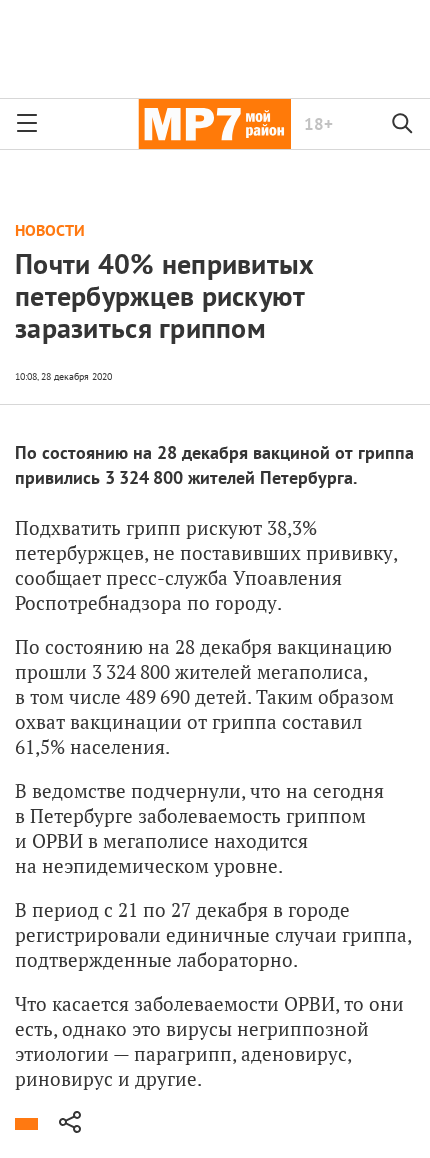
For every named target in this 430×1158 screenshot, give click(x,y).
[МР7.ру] (214, 124)
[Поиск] (403, 124)
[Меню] (27, 124)
